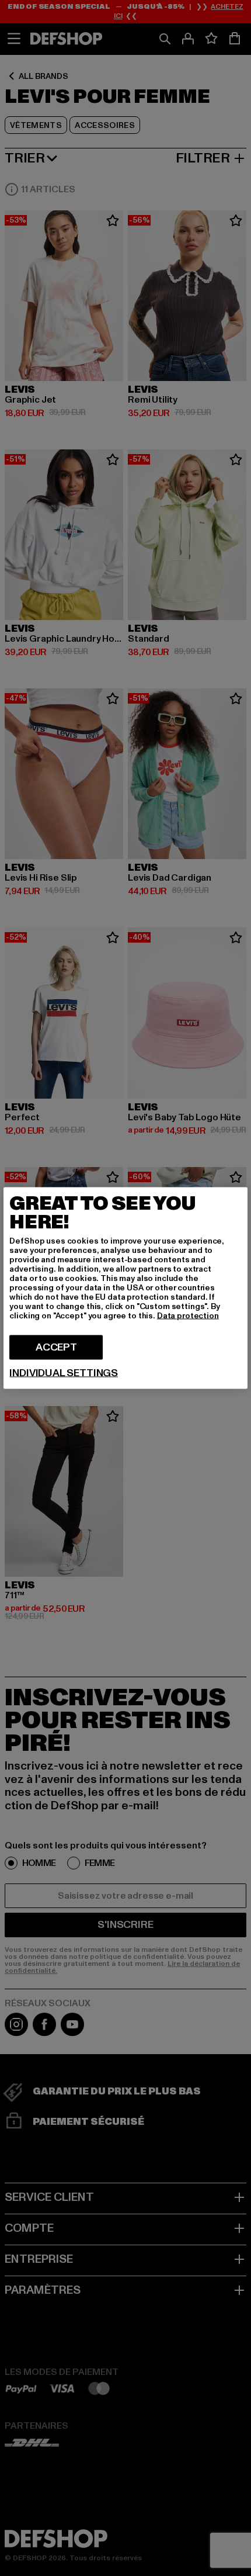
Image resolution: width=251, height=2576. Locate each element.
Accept (56, 1347)
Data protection (188, 1316)
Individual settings (64, 1373)
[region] (125, 1288)
